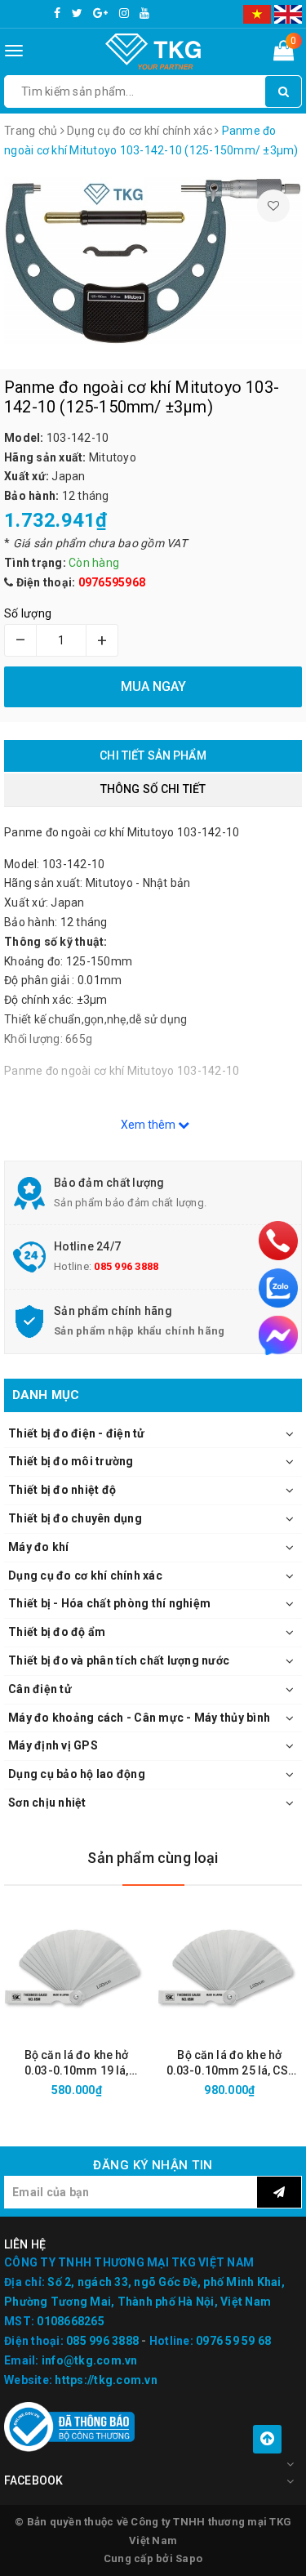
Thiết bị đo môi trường (71, 1461)
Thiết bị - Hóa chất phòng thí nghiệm (109, 1603)
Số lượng (28, 613)
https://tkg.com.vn (106, 2380)
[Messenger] (278, 1335)
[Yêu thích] (273, 206)
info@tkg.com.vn (90, 2360)
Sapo (189, 2558)
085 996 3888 (126, 1266)
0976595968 (112, 582)
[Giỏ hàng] (284, 54)
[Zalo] (278, 1288)
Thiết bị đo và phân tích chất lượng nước (119, 1660)
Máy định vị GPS (53, 1745)
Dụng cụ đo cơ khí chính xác (85, 1575)
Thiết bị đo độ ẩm (57, 1632)
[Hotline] (278, 1241)
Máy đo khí (39, 1547)
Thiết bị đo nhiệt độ (62, 1490)
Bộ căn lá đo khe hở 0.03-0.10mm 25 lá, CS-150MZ (230, 2063)
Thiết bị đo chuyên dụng (75, 1518)
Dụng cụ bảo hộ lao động (77, 1774)
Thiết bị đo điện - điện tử (77, 1433)
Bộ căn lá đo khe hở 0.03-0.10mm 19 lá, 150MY (77, 2063)
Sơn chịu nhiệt (47, 1803)
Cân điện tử (40, 1689)
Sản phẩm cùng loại (153, 1858)
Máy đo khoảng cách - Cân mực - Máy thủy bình (139, 1718)
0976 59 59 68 (233, 2341)
